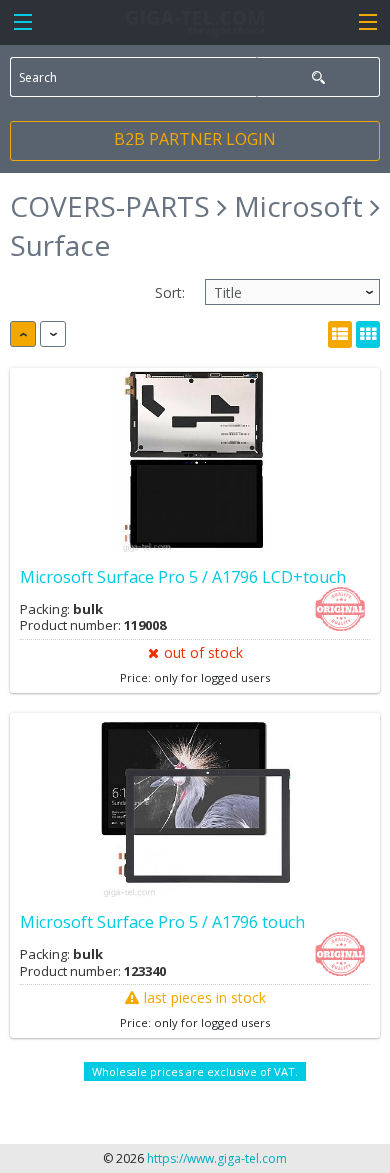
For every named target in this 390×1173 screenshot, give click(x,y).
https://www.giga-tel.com (217, 1158)
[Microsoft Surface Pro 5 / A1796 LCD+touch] (195, 460)
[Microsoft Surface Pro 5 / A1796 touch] (195, 805)
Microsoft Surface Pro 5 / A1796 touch (162, 922)
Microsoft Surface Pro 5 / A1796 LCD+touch (183, 577)
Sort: (170, 292)
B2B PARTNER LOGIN (195, 139)
